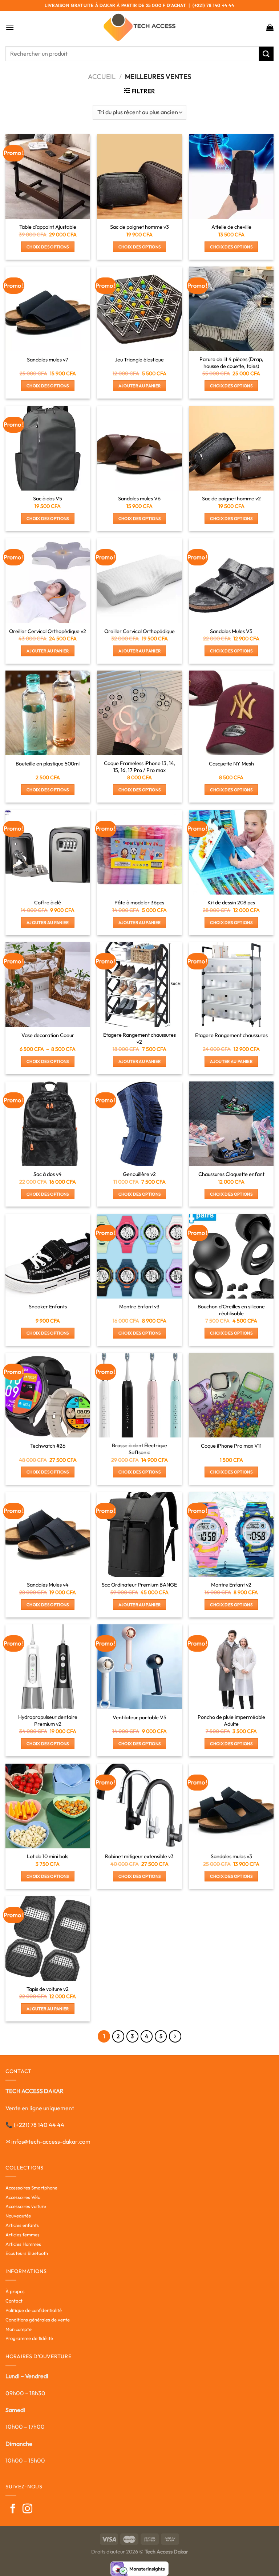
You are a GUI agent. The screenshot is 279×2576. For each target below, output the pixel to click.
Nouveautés (18, 2216)
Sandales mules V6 (139, 499)
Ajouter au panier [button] (140, 386)
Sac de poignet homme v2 (231, 499)
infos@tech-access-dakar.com (51, 2141)
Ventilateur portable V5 (139, 1717)
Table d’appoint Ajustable (48, 227)
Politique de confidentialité (34, 2310)
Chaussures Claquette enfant (231, 1174)
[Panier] (270, 27)
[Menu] (10, 27)
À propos (15, 2291)
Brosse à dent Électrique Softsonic (139, 1449)
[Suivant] (175, 2036)
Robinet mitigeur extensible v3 (139, 1856)
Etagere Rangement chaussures (231, 1035)
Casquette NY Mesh (231, 764)
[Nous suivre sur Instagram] (27, 2509)
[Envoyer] (266, 54)
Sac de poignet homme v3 (139, 227)
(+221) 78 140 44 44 (39, 2125)
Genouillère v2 (139, 1174)
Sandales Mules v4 (48, 1585)
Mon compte (19, 2329)
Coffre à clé (48, 903)
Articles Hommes (23, 2244)
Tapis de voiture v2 (48, 1989)
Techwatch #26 (48, 1446)
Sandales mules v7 (48, 360)
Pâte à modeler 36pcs (139, 903)
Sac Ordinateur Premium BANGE (139, 1585)
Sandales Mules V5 (231, 631)
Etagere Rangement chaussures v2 (139, 1038)
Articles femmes (23, 2235)
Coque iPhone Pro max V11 (231, 1446)
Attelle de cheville (231, 227)
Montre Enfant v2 (231, 1585)
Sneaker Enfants (48, 1307)
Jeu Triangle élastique (139, 360)
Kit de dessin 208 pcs (231, 903)
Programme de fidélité (29, 2338)
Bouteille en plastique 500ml (48, 764)
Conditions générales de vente (38, 2320)
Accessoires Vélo (23, 2197)
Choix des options (48, 247)
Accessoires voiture (26, 2206)
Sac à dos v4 (48, 1174)
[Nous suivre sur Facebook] (13, 2509)
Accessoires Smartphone (31, 2188)
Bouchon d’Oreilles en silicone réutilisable (231, 1310)
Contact (14, 2301)
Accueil (102, 77)
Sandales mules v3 (231, 1856)
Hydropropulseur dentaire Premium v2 (48, 1721)
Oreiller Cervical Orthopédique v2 (48, 631)
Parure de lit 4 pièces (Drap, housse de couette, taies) (231, 363)
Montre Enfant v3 (139, 1307)
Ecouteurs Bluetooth (27, 2253)
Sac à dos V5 (48, 499)
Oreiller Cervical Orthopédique (139, 631)
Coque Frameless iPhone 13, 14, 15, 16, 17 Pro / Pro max (139, 767)
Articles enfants (22, 2225)
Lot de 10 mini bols (48, 1856)
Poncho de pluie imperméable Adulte (231, 1721)
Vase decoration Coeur (48, 1035)
